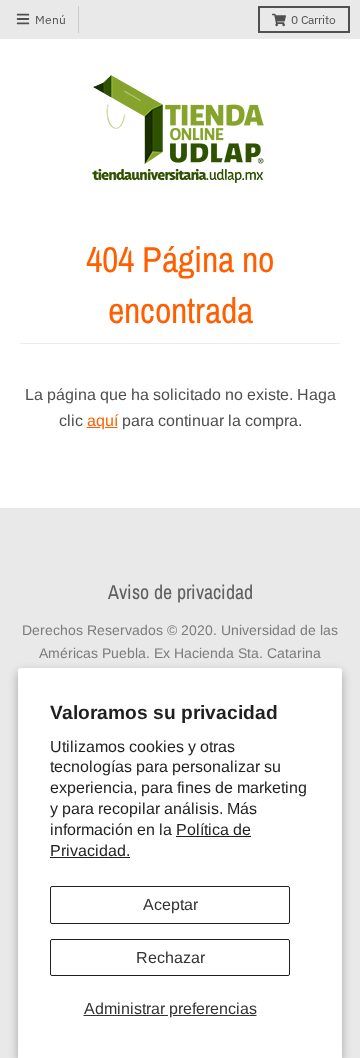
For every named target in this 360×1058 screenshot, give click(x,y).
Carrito (313, 19)
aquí (102, 420)
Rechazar (170, 957)
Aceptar (170, 904)
